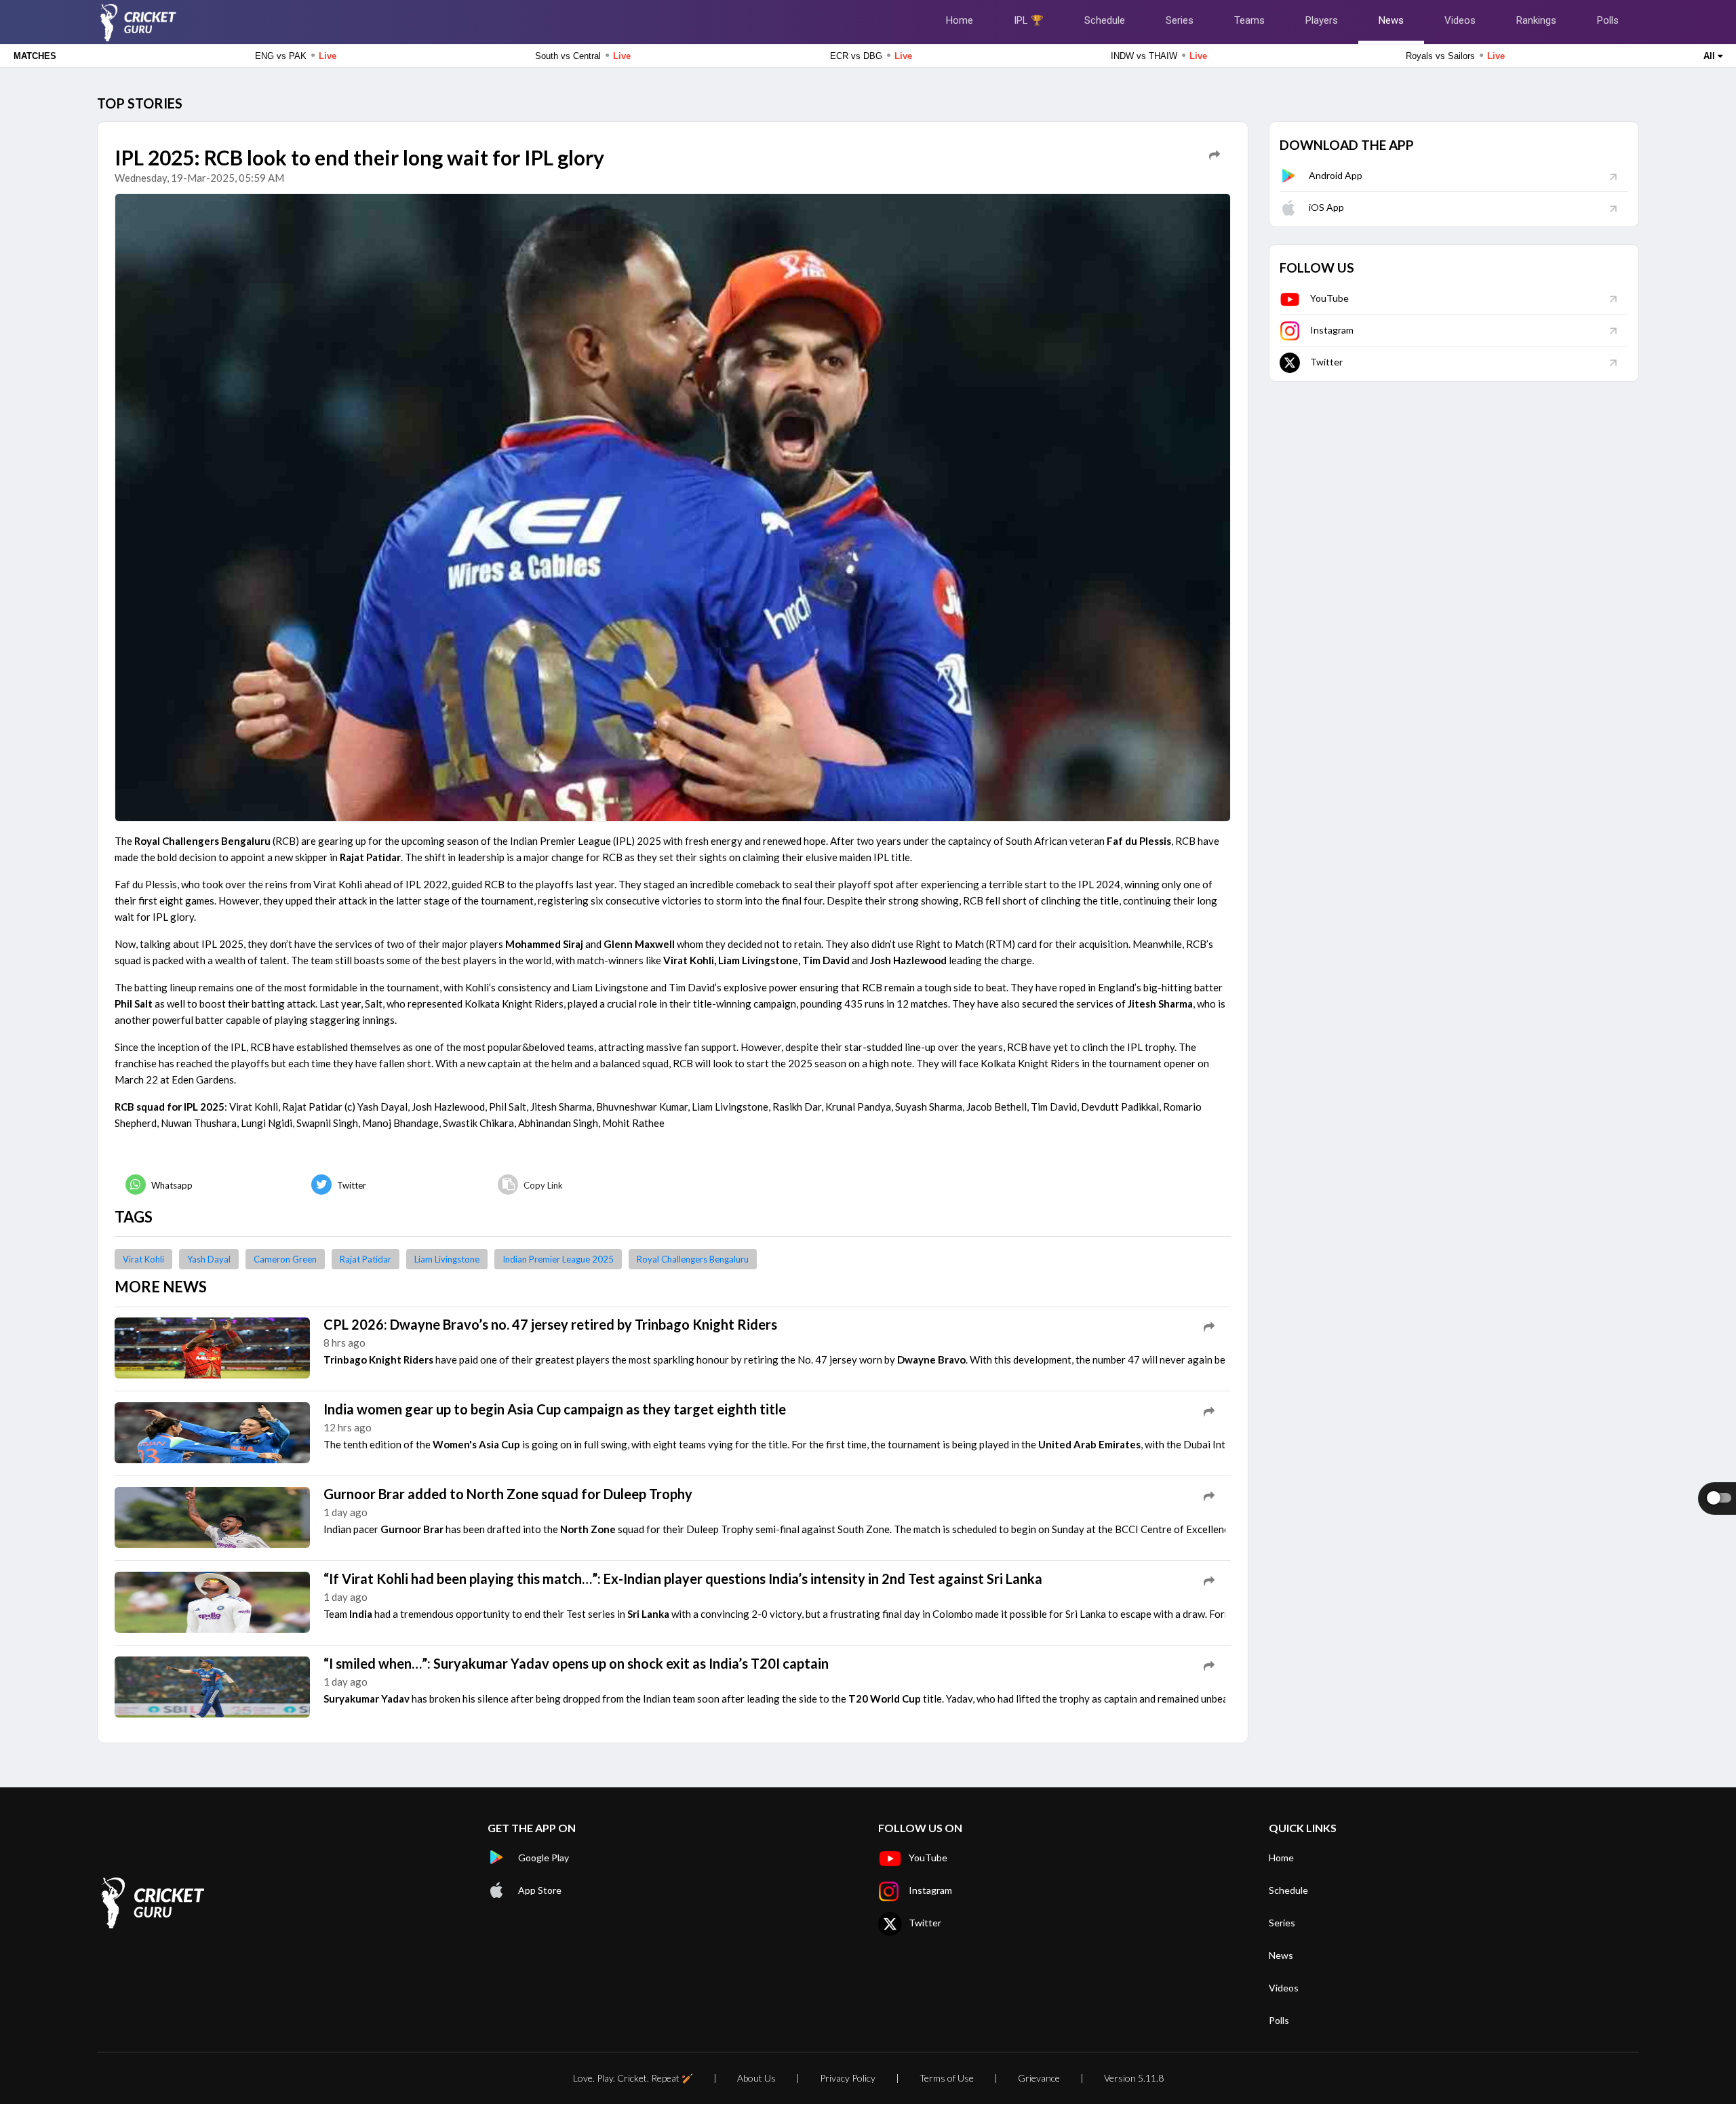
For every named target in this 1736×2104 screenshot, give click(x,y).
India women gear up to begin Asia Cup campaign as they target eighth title (555, 1409)
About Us (756, 2078)
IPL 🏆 (1029, 20)
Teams (1249, 20)
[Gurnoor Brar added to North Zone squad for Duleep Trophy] (212, 1516)
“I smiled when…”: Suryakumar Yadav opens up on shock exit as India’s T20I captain (576, 1663)
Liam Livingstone (447, 1259)
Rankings (1536, 20)
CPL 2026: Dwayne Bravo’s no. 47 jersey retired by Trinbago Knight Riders (550, 1324)
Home (960, 20)
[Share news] (1215, 155)
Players (1322, 20)
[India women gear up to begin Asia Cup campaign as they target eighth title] (212, 1431)
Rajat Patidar (366, 1259)
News (1391, 20)
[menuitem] (208, 1185)
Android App (1336, 175)
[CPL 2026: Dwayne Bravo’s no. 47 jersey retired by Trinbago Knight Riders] (212, 1347)
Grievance (1039, 2078)
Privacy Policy (848, 2078)
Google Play (544, 1858)
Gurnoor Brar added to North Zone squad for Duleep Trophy (508, 1494)
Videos (1460, 20)
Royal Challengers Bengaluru (693, 1259)
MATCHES (35, 56)
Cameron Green (285, 1259)
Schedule (1105, 20)
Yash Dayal (209, 1259)
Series (1180, 20)
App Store (540, 1890)
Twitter (1326, 362)
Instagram (1332, 330)
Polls (1608, 20)
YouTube (1329, 298)
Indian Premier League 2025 (558, 1259)
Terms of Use (947, 2078)
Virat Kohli (143, 1259)
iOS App (1326, 207)
